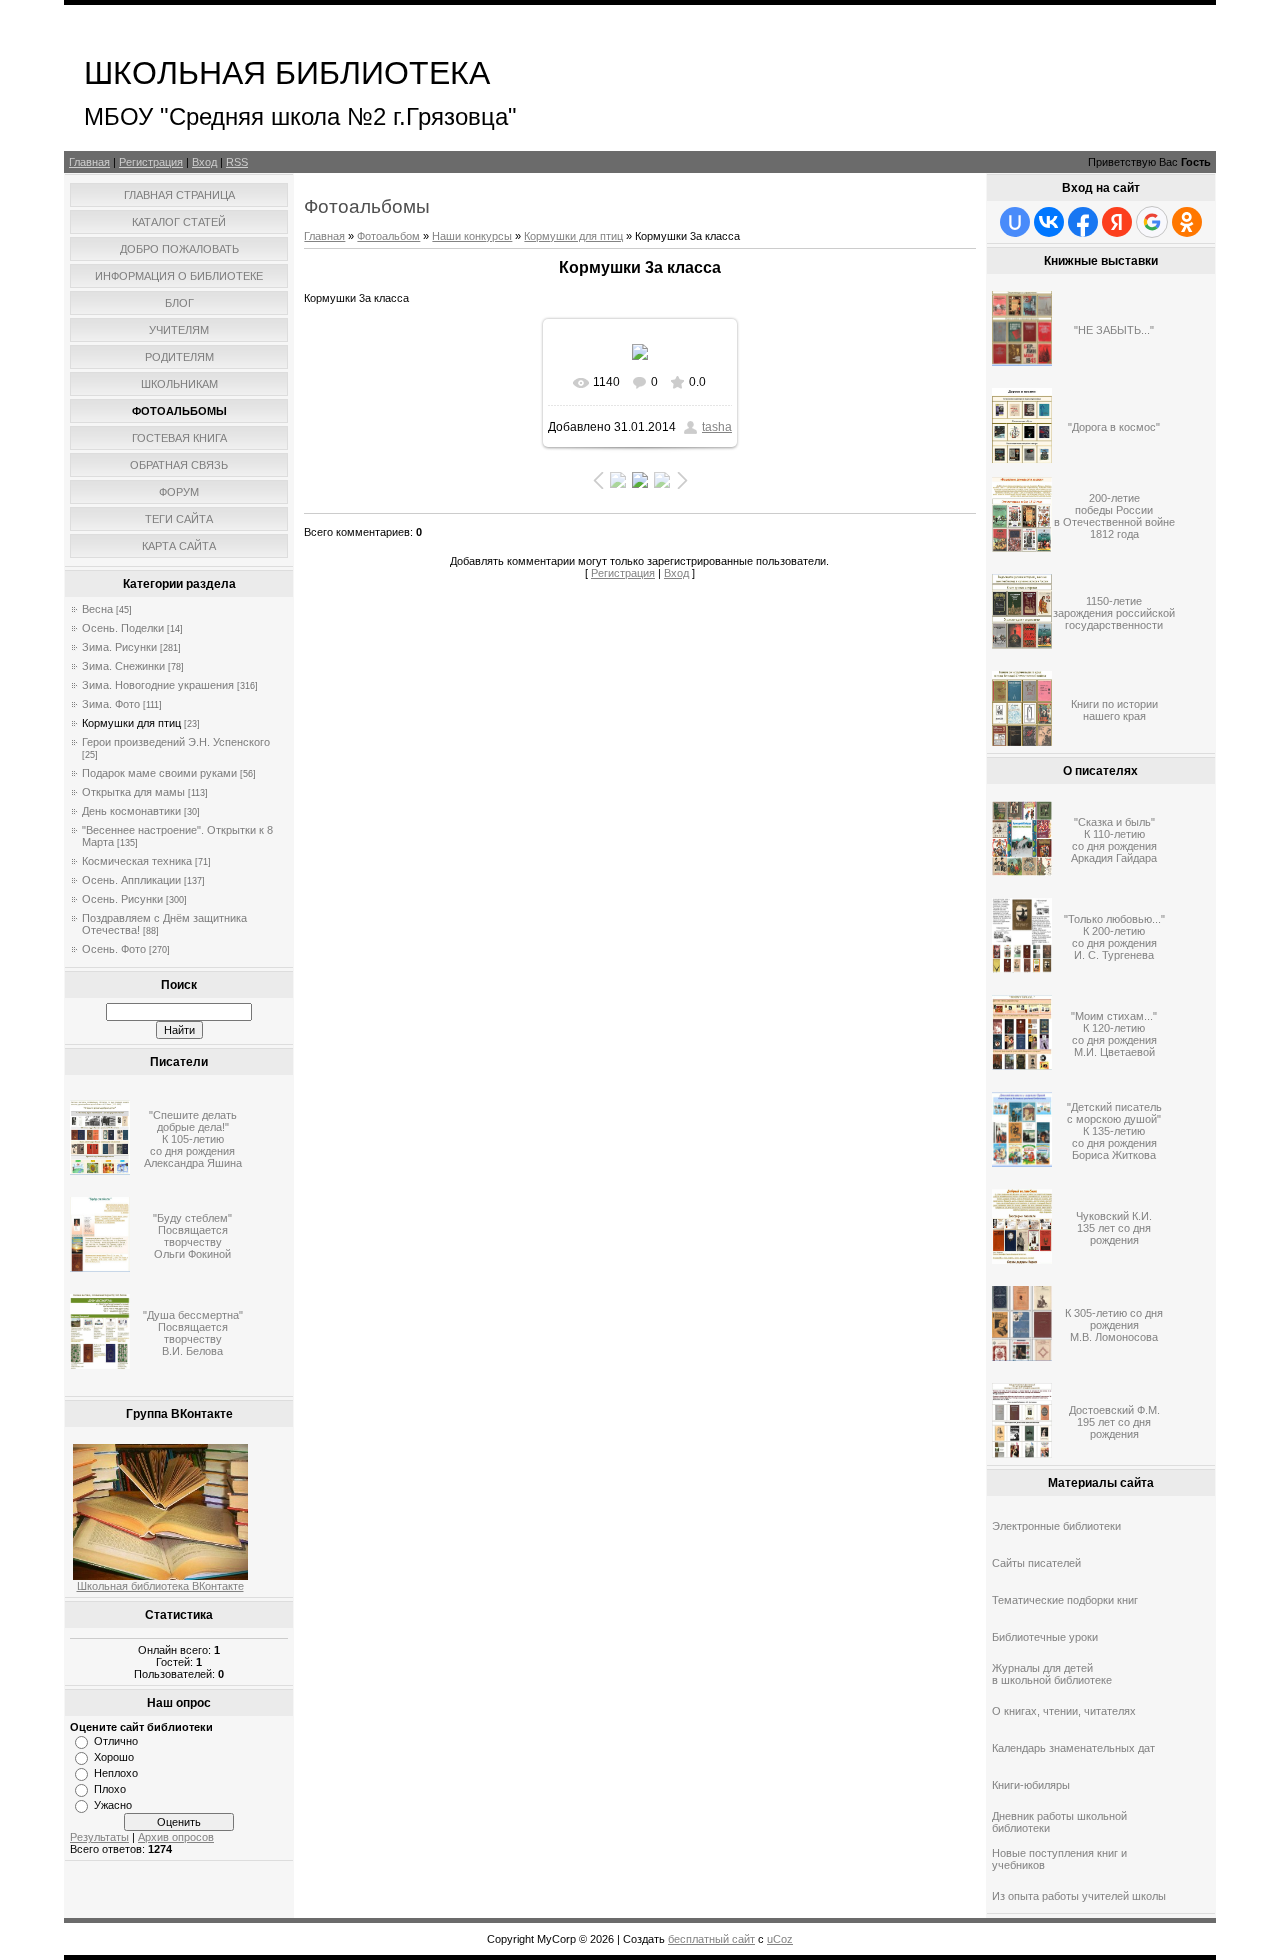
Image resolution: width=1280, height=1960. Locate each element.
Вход (204, 162)
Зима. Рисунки (119, 647)
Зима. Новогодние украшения (158, 685)
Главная (89, 162)
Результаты (99, 1837)
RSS (237, 162)
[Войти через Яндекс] (1117, 222)
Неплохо (116, 1773)
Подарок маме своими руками (159, 773)
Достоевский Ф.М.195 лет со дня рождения (1114, 1422)
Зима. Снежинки (123, 666)
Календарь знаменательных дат (1073, 1748)
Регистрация (151, 162)
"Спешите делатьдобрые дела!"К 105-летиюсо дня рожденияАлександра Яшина (193, 1139)
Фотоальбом (388, 236)
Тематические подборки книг (1065, 1600)
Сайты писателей (1036, 1563)
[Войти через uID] (1015, 222)
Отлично (116, 1741)
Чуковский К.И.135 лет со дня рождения (1114, 1228)
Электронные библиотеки (1056, 1526)
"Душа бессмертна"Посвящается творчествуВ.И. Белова (193, 1333)
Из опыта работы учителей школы (1079, 1896)
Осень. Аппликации (131, 880)
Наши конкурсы (472, 236)
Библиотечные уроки (1045, 1637)
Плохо (110, 1789)
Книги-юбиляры (1031, 1785)
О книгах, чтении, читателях (1064, 1711)
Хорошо (114, 1757)
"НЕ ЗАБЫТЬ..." (1114, 330)
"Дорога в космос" (1114, 427)
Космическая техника (137, 861)
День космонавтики (131, 811)
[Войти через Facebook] (1083, 222)
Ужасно (113, 1805)
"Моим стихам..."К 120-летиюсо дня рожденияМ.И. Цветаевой (1114, 1034)
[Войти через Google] (1152, 222)
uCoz (780, 1939)
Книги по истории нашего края (1114, 710)
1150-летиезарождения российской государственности (1114, 613)
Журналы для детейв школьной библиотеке (1052, 1674)
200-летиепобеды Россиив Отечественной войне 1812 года (1114, 516)
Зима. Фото (111, 704)
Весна (97, 609)
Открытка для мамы (133, 792)
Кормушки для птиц (131, 723)
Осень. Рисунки (122, 899)
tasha (717, 427)
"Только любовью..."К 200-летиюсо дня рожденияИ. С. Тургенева (1114, 937)
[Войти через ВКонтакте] (1049, 222)
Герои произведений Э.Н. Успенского (176, 742)
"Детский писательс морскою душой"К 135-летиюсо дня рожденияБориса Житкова (1114, 1131)
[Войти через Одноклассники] (1187, 222)
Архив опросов (176, 1837)
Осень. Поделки (123, 628)
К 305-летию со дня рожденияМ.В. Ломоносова (1114, 1325)
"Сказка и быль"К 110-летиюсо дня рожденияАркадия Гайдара (1114, 840)
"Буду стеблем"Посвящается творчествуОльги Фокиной (192, 1236)
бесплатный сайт (711, 1939)
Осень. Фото (114, 949)
